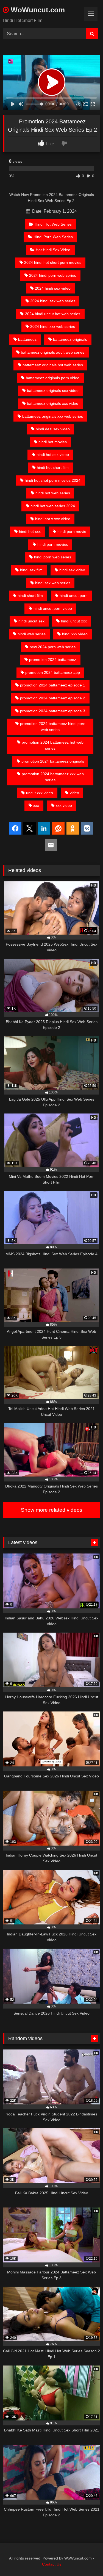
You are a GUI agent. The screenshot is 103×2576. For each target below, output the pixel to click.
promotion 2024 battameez (53, 660)
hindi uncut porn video (53, 608)
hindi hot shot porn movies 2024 (53, 480)
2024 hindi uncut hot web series (53, 314)
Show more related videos (52, 1510)
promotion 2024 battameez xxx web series (53, 777)
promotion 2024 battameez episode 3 (53, 711)
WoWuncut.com (37, 10)
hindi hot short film (53, 467)
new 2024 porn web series (53, 647)
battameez (27, 339)
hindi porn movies (53, 544)
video (74, 793)
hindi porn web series (53, 557)
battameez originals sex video (53, 390)
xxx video (64, 805)
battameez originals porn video (53, 378)
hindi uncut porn (74, 595)
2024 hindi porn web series (53, 275)
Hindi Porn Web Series (53, 237)
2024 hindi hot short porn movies (53, 262)
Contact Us (52, 2564)
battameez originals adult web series (53, 352)
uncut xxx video (40, 793)
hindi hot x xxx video (53, 519)
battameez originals (70, 339)
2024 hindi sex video (53, 288)
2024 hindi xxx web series (53, 326)
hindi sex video (72, 570)
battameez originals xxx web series (53, 416)
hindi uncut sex (31, 621)
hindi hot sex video (53, 455)
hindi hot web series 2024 (53, 506)
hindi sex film (31, 570)
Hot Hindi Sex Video (53, 250)
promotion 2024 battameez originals (53, 761)
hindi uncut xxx (74, 621)
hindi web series (32, 634)
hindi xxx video (75, 634)
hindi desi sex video (53, 429)
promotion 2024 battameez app (53, 672)
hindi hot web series (53, 493)
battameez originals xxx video (53, 403)
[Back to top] (86, 2560)
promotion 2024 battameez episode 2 (53, 698)
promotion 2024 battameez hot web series (53, 745)
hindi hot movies (53, 442)
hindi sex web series (53, 583)
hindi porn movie (72, 531)
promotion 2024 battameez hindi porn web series (53, 727)
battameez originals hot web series (53, 365)
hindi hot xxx (30, 531)
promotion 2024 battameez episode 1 (53, 685)
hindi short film (30, 595)
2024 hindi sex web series (53, 301)
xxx (36, 805)
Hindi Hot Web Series (53, 224)
